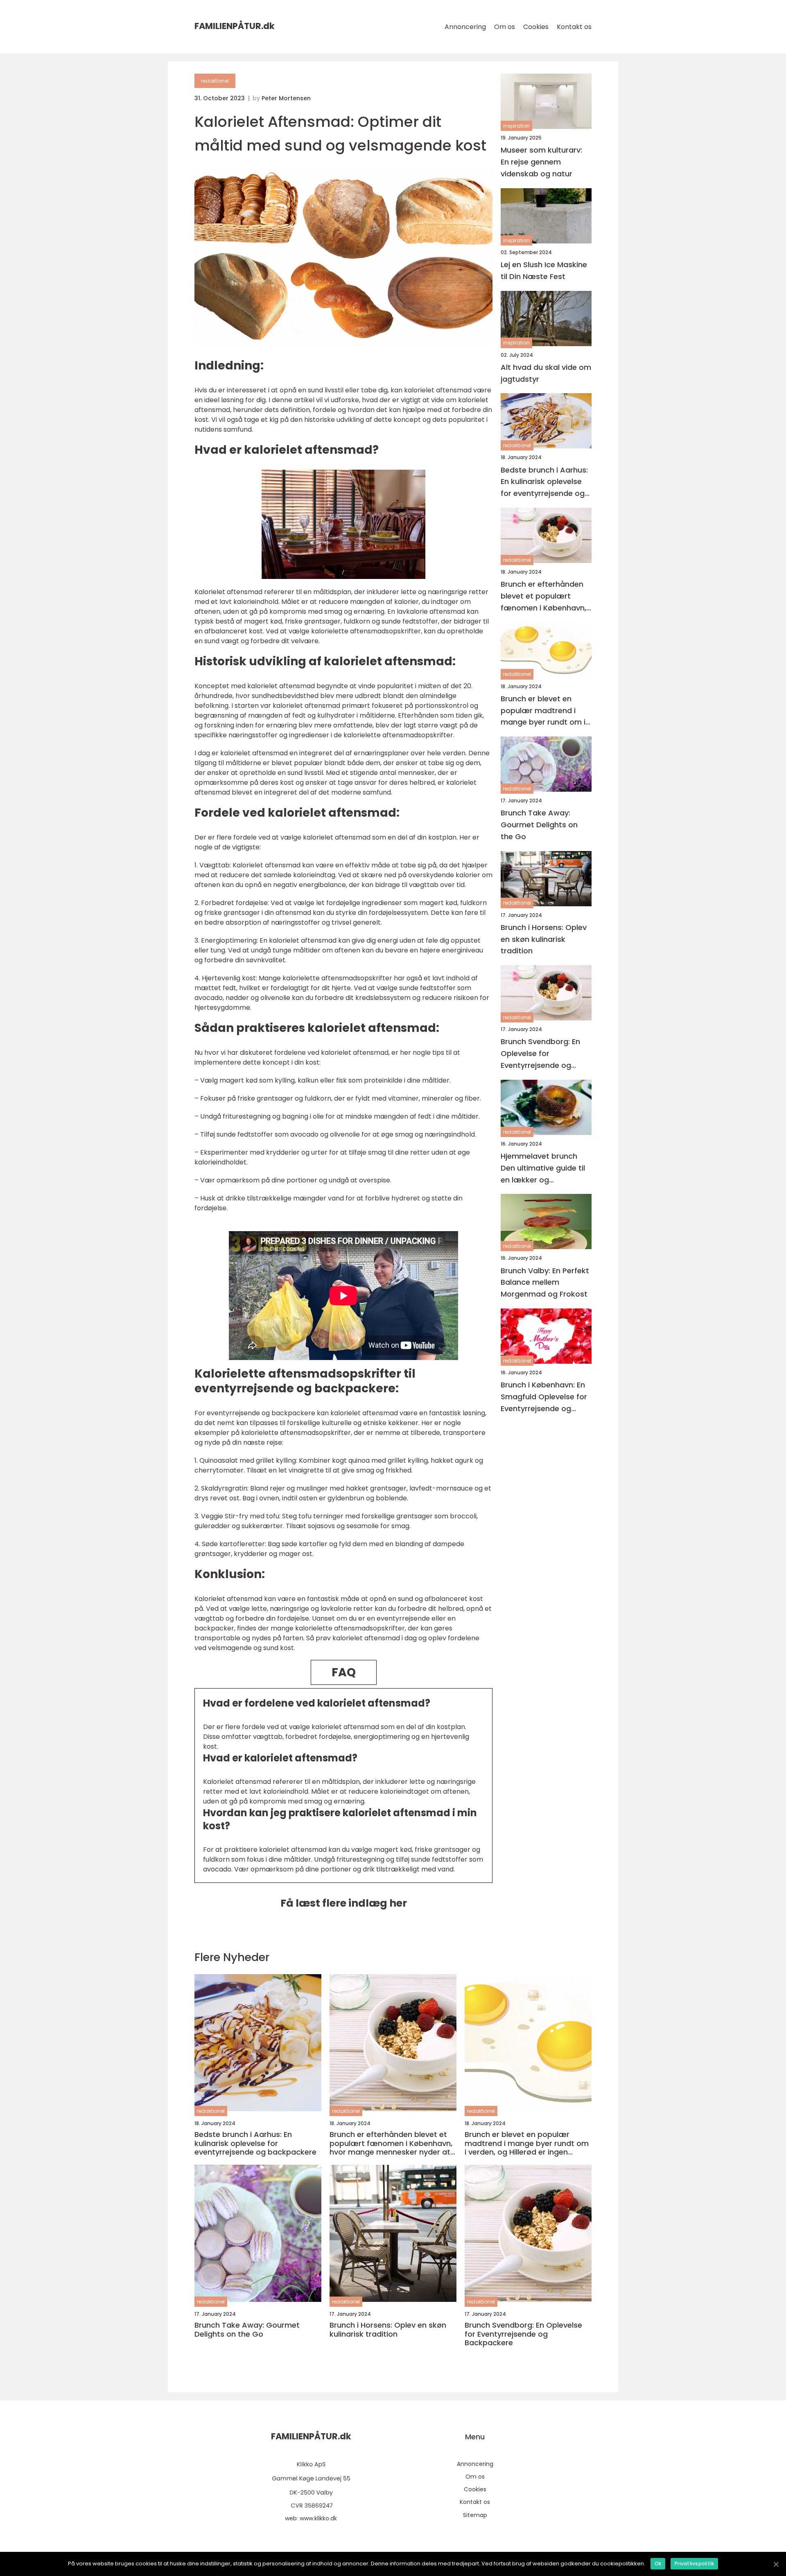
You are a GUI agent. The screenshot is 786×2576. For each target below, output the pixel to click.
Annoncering (465, 27)
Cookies (536, 27)
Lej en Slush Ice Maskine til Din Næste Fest (544, 270)
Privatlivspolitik (694, 2564)
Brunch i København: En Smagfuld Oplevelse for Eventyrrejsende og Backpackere (544, 1397)
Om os (505, 27)
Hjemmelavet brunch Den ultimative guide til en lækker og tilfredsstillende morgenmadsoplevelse (543, 1168)
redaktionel (215, 81)
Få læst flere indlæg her (344, 1903)
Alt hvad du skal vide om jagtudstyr (546, 373)
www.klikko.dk (318, 2518)
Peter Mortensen (286, 98)
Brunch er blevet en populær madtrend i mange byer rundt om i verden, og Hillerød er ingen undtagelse (543, 710)
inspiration (516, 126)
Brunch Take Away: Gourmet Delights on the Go (539, 825)
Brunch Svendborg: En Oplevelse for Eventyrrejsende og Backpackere (540, 1054)
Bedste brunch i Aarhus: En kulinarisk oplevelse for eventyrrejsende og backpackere (544, 482)
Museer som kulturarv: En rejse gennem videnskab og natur (541, 162)
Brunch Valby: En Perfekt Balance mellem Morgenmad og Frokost (545, 1282)
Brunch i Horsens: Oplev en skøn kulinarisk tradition (544, 939)
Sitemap (475, 2515)
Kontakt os (574, 27)
